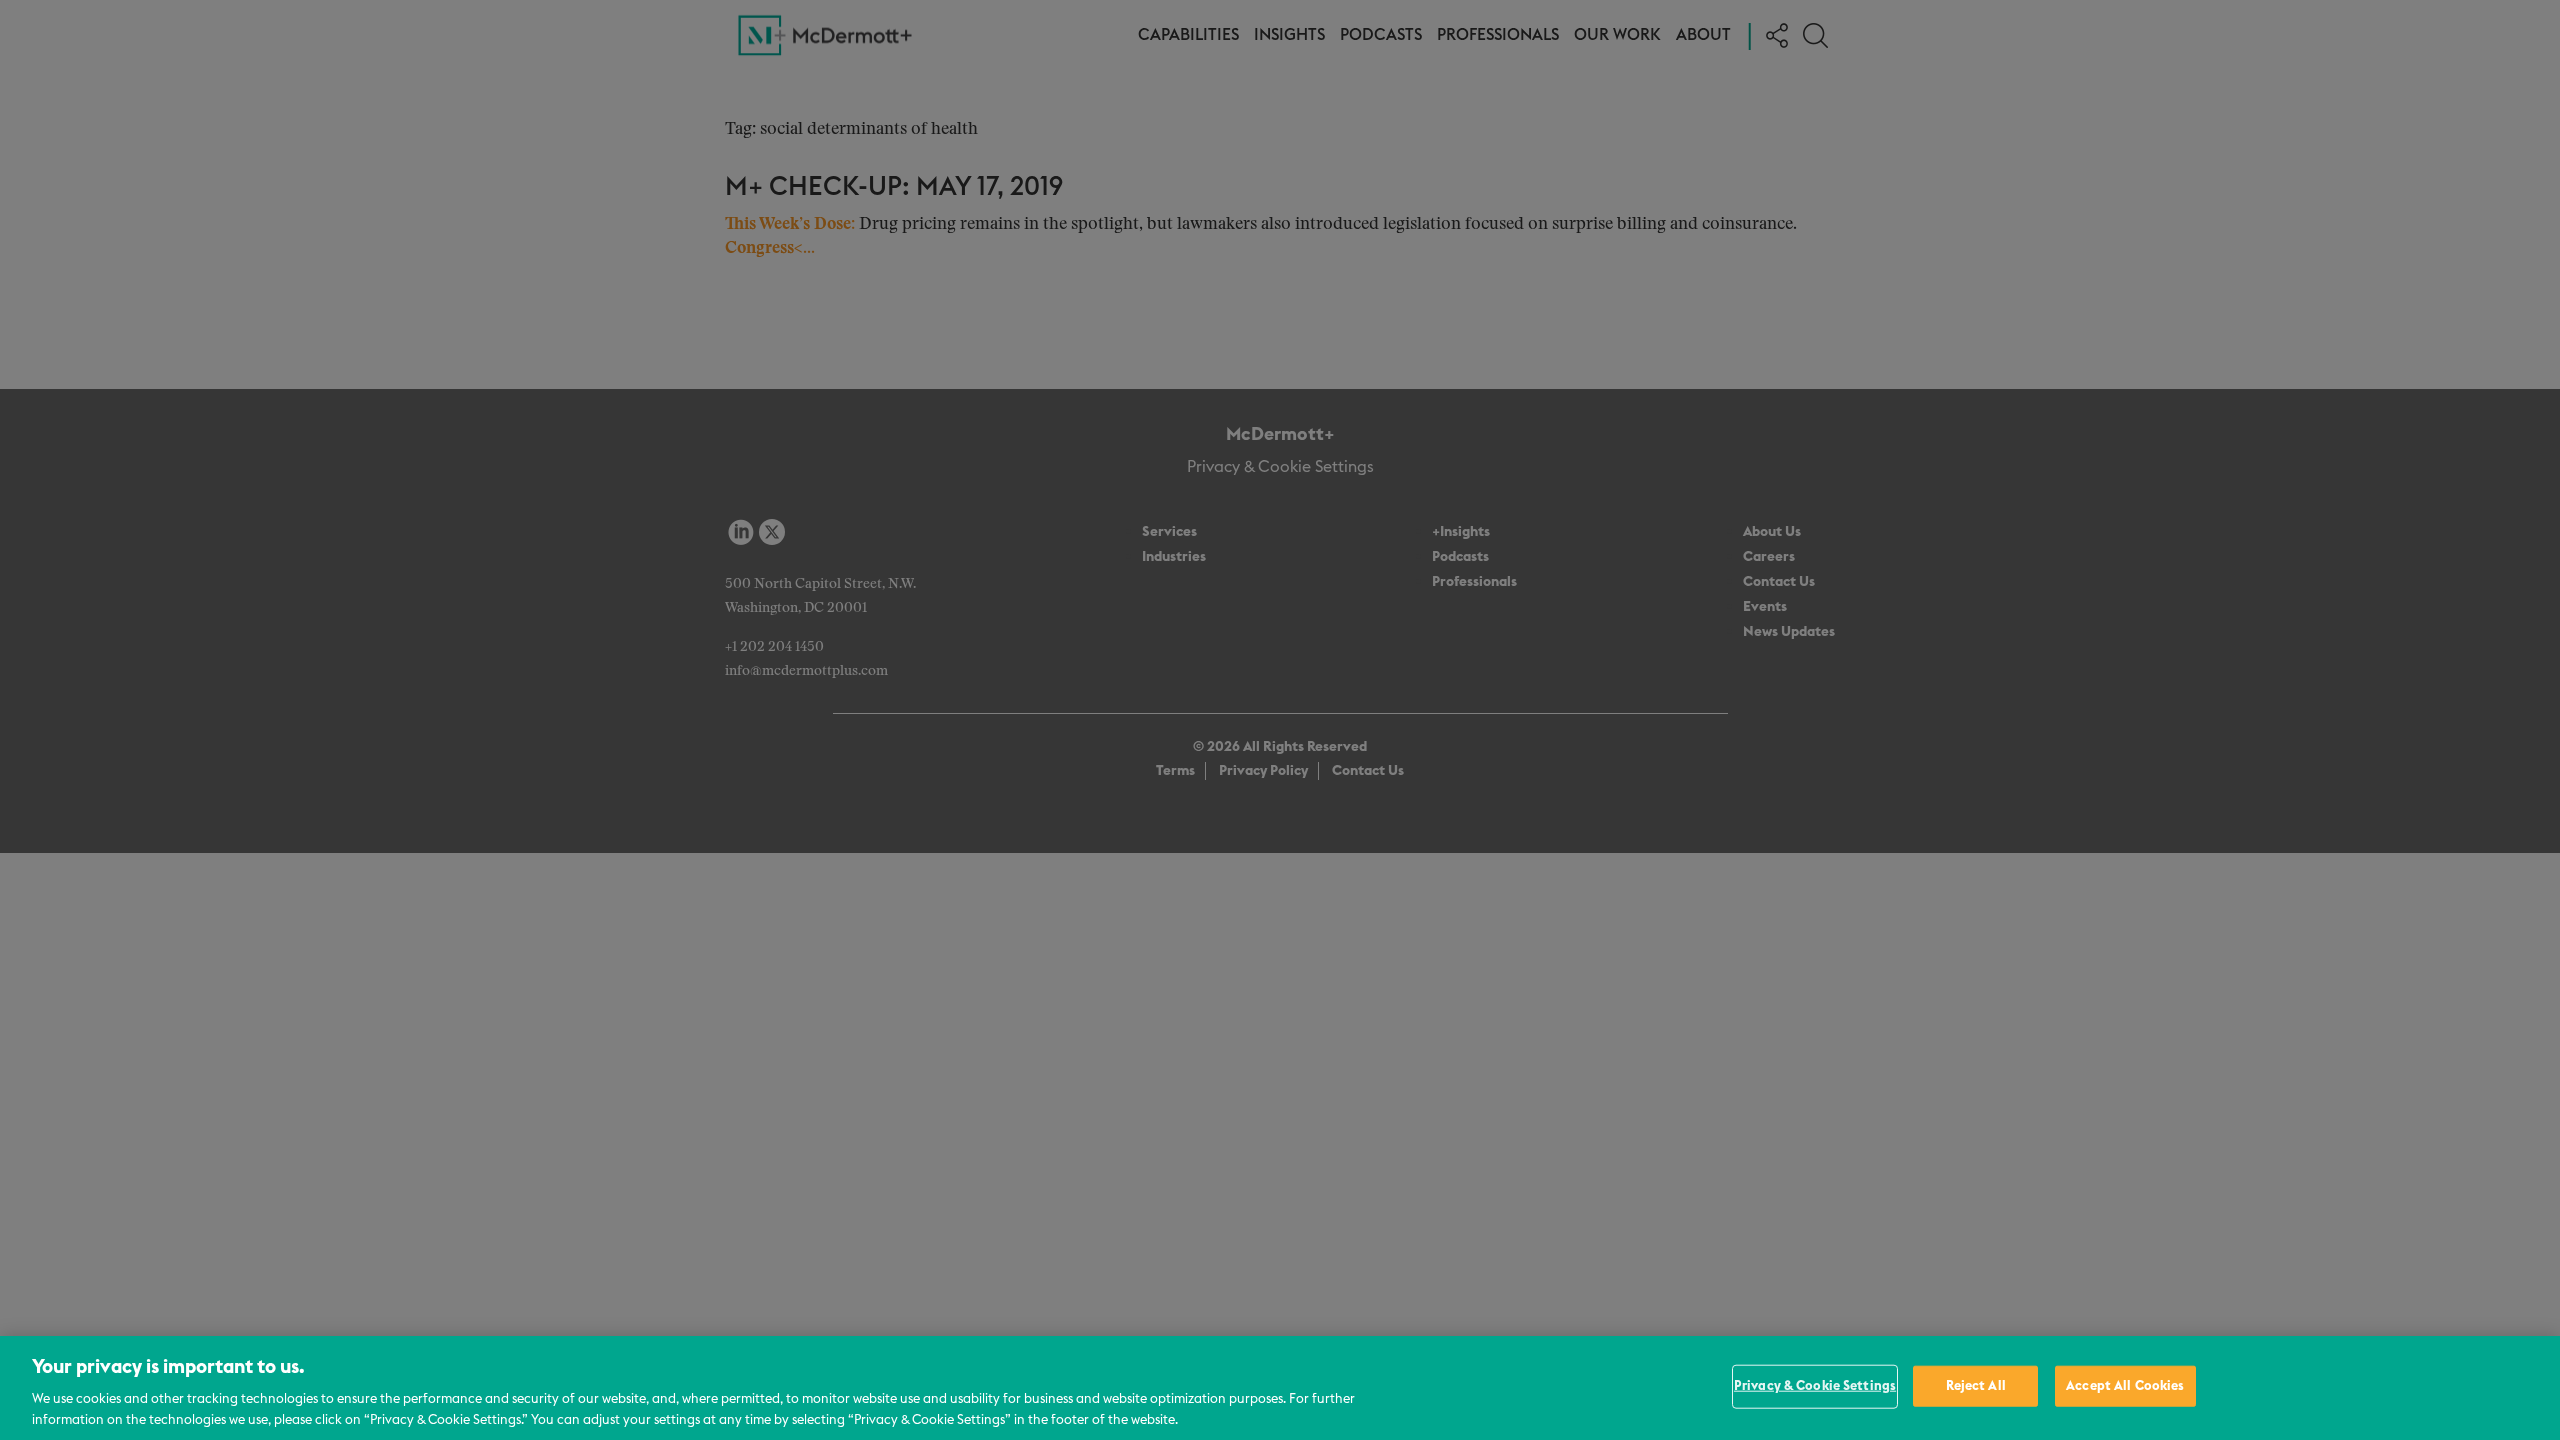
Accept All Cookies (2125, 1386)
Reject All (1976, 1386)
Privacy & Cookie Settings (1815, 1386)
